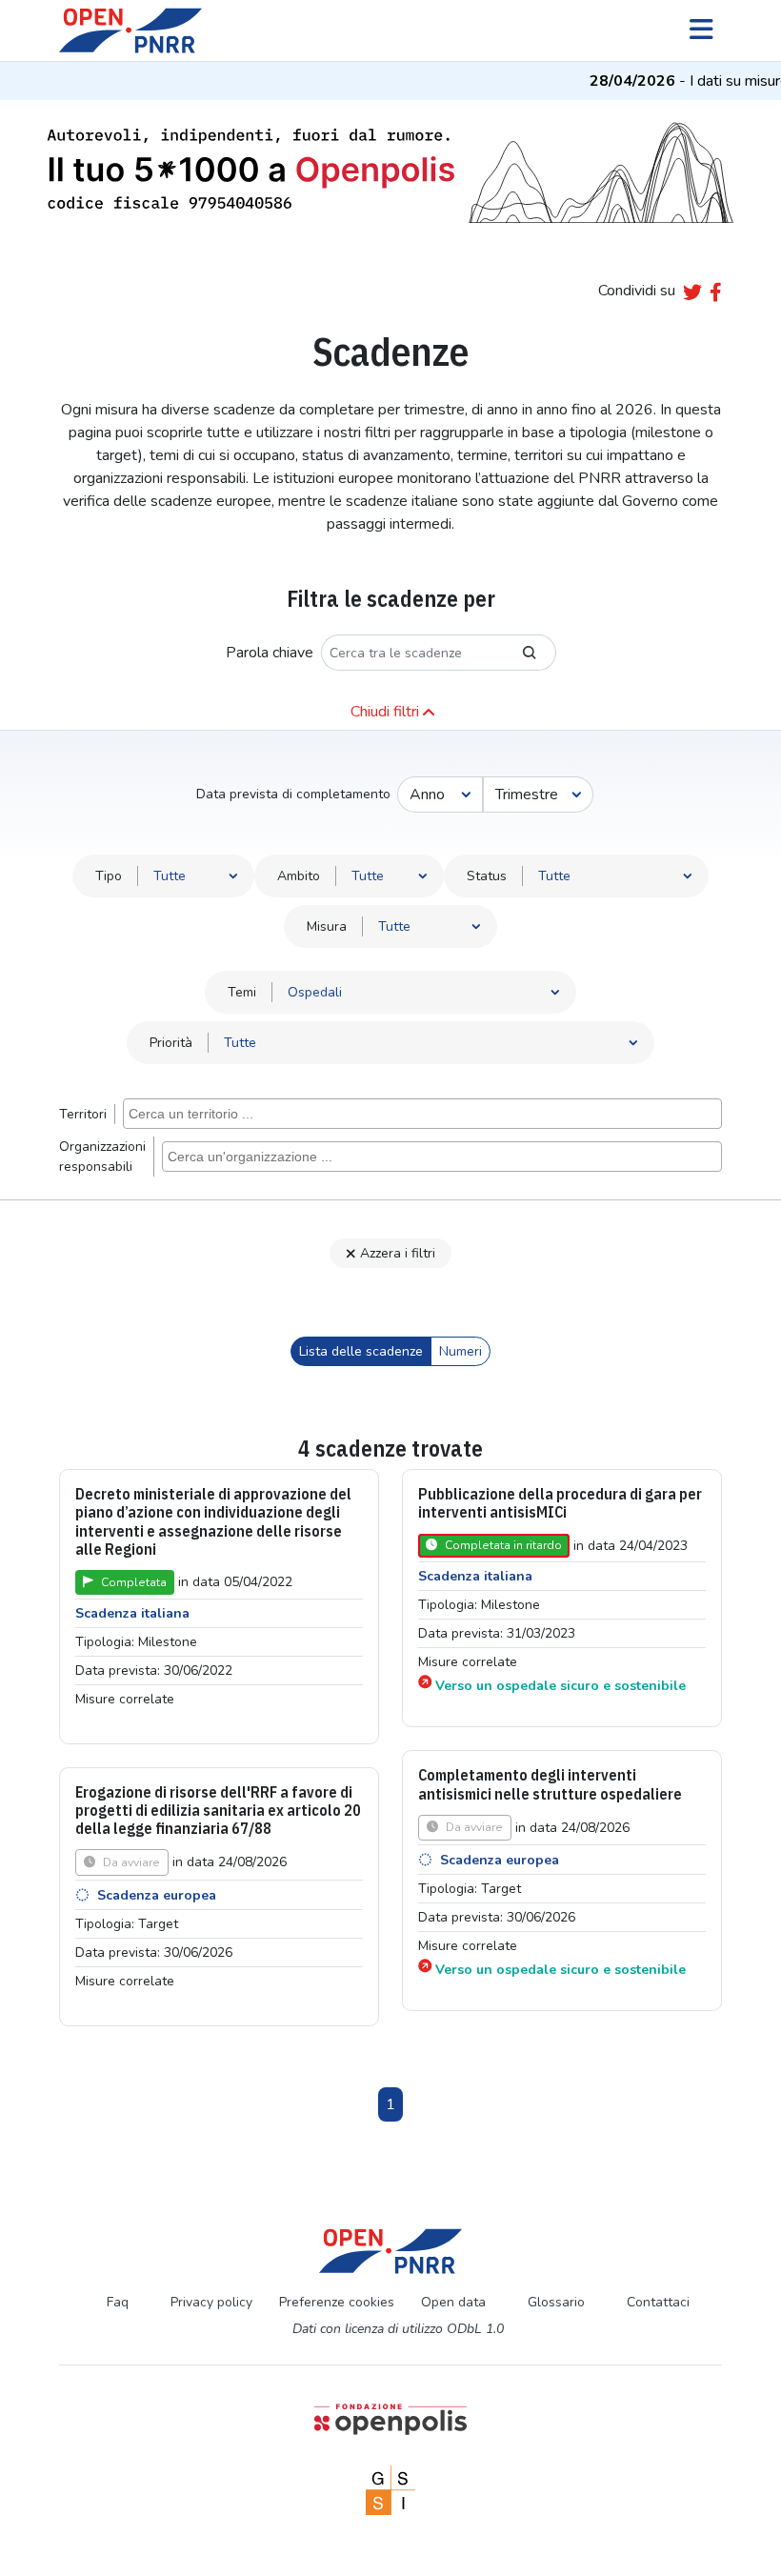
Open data (453, 2302)
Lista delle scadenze (361, 1351)
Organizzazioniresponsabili (102, 1157)
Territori (83, 1114)
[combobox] (422, 1114)
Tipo (109, 876)
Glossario (556, 2302)
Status (487, 876)
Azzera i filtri (398, 1253)
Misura (327, 926)
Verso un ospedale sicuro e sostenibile (561, 1686)
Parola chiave (270, 653)
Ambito (299, 876)
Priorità (171, 1043)
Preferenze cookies (337, 2302)
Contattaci (658, 2302)
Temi (242, 992)
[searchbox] (425, 1113)
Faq (118, 2302)
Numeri (461, 1351)
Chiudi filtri (385, 712)
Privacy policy (211, 2302)
